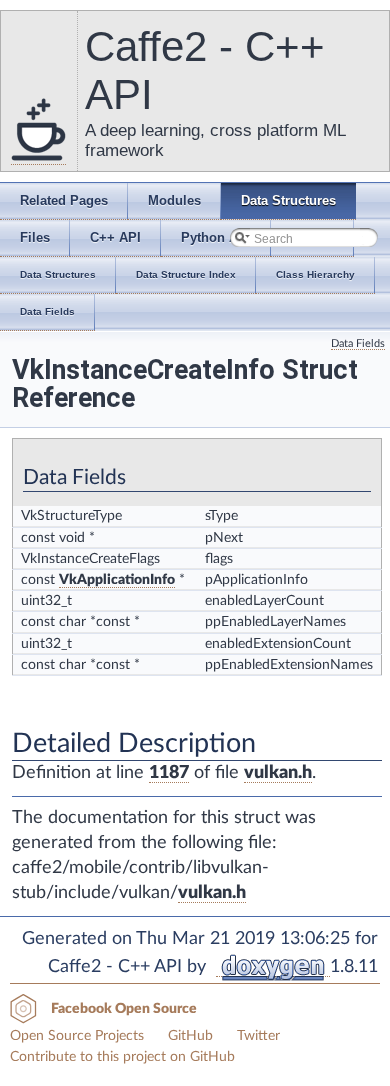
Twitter (258, 1036)
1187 (169, 773)
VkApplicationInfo (117, 580)
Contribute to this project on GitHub (122, 1057)
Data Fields (358, 343)
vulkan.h (278, 773)
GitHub (190, 1036)
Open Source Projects (77, 1036)
